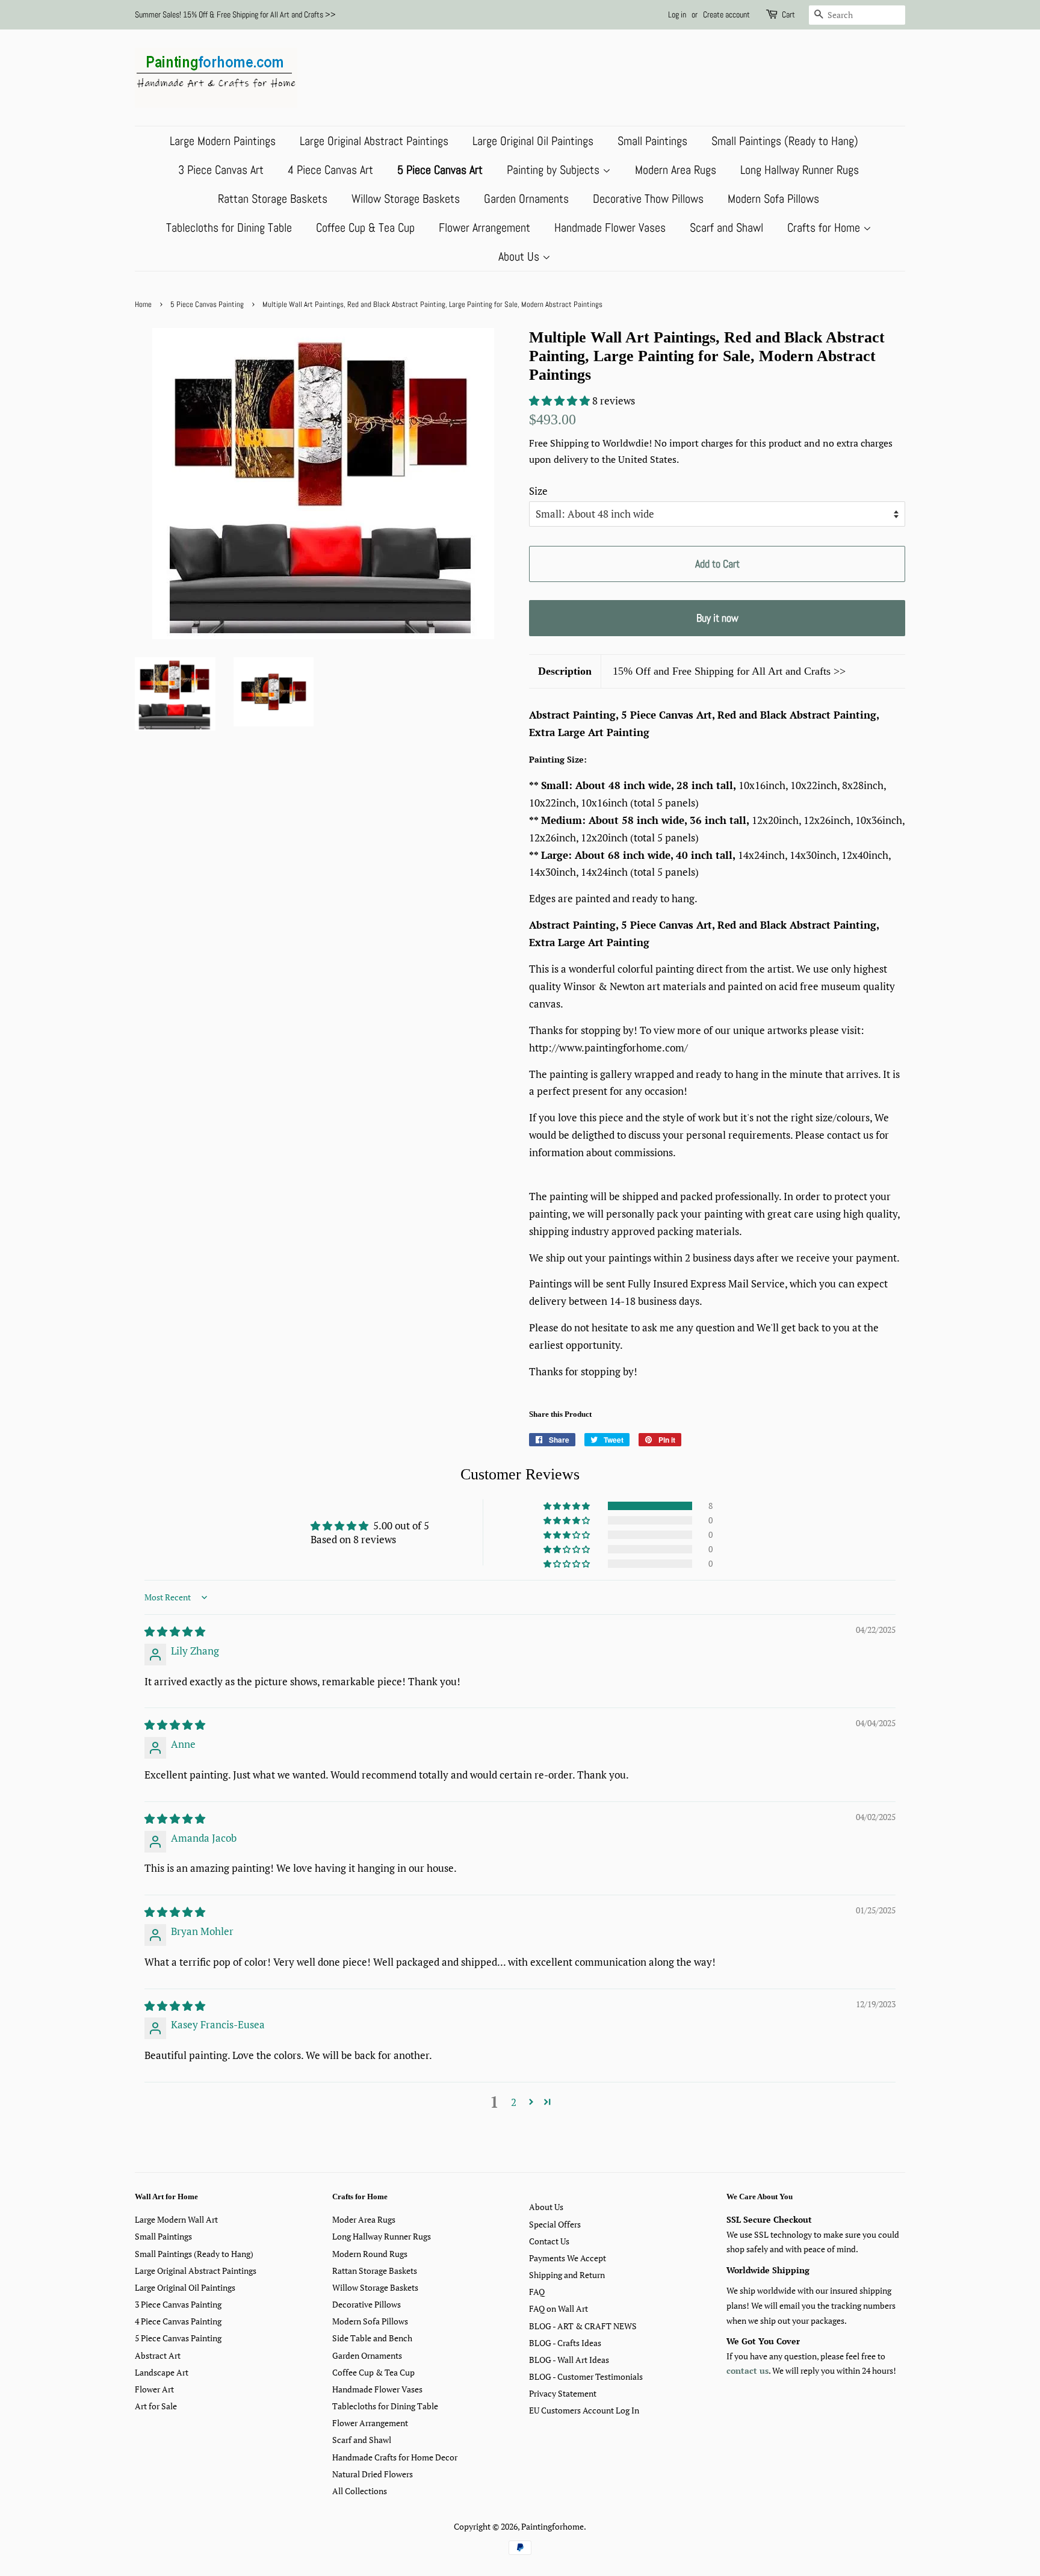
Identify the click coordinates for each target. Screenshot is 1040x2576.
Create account (726, 14)
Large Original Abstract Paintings (374, 141)
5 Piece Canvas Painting (207, 305)
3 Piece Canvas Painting (178, 2304)
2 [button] (514, 2102)
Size (538, 491)
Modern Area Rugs (676, 170)
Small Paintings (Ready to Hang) (785, 141)
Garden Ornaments (526, 199)
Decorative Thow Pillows (648, 199)
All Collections (360, 2491)
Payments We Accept (568, 2258)
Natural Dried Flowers (373, 2474)
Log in (677, 14)
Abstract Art (158, 2355)
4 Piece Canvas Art (330, 170)
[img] (175, 1631)
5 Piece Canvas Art (440, 170)
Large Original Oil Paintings (533, 141)
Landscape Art (162, 2372)
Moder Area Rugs (364, 2219)
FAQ (537, 2292)
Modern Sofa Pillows (773, 199)
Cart (788, 14)
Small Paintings (652, 141)
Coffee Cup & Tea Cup (365, 228)
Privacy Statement (563, 2393)
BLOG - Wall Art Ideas (569, 2360)
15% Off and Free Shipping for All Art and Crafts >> (729, 671)
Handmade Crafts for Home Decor (395, 2457)
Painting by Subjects (555, 170)
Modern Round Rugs (370, 2254)
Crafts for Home (825, 228)
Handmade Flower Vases (610, 228)
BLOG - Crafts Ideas (565, 2343)
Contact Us (549, 2241)
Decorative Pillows (367, 2304)
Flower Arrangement (484, 228)
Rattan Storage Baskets (273, 199)
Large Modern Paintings (223, 141)
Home (143, 305)
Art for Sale (156, 2406)
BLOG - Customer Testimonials (586, 2376)
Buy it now (717, 618)
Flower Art (154, 2389)
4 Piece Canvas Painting (178, 2321)
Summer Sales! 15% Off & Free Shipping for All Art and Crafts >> (235, 14)
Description (565, 671)
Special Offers (555, 2224)
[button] (561, 401)
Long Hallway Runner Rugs (800, 170)
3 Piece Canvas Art (221, 170)
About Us (520, 256)
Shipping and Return (567, 2275)
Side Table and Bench (372, 2338)
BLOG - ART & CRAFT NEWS (583, 2326)
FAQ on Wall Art (559, 2308)
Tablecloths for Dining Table (229, 228)
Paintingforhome (552, 2526)
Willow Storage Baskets (406, 199)
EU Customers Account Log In (584, 2410)
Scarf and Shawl (726, 228)
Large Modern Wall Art (176, 2219)
